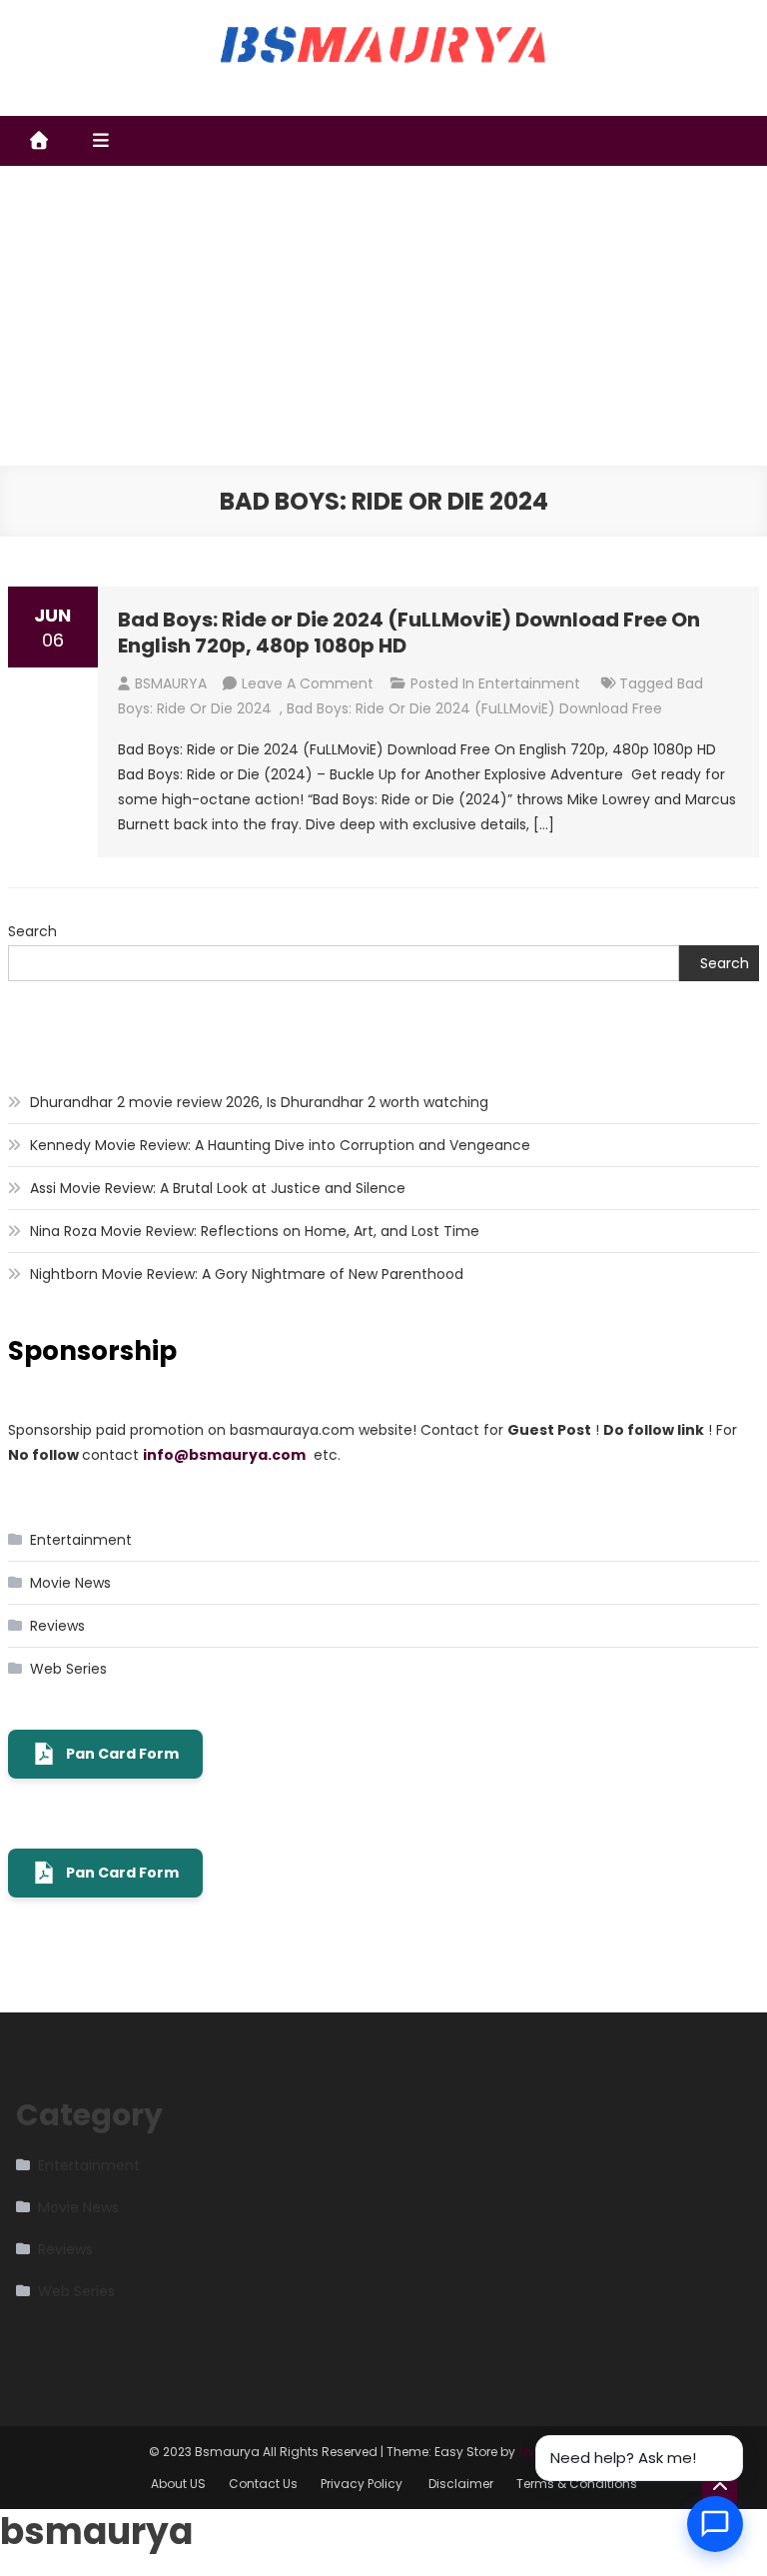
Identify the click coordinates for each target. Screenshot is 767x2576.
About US (178, 2484)
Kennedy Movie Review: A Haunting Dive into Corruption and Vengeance (280, 1145)
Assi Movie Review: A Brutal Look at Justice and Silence (218, 1188)
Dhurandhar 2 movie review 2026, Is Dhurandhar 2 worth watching (259, 1102)
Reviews (57, 1626)
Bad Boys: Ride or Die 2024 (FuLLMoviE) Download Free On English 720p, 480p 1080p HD (409, 633)
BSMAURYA (171, 683)
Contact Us (263, 2484)
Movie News (70, 1583)
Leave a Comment (308, 683)
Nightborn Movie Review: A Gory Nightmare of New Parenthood (247, 1274)
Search (32, 931)
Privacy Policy (363, 2484)
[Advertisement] (383, 316)
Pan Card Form (122, 1754)
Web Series (68, 1669)
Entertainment (529, 683)
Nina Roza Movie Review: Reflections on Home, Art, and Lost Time (255, 1231)
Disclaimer (461, 2484)
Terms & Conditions (577, 2484)
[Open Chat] (715, 2524)
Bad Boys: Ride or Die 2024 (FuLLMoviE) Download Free (474, 708)
